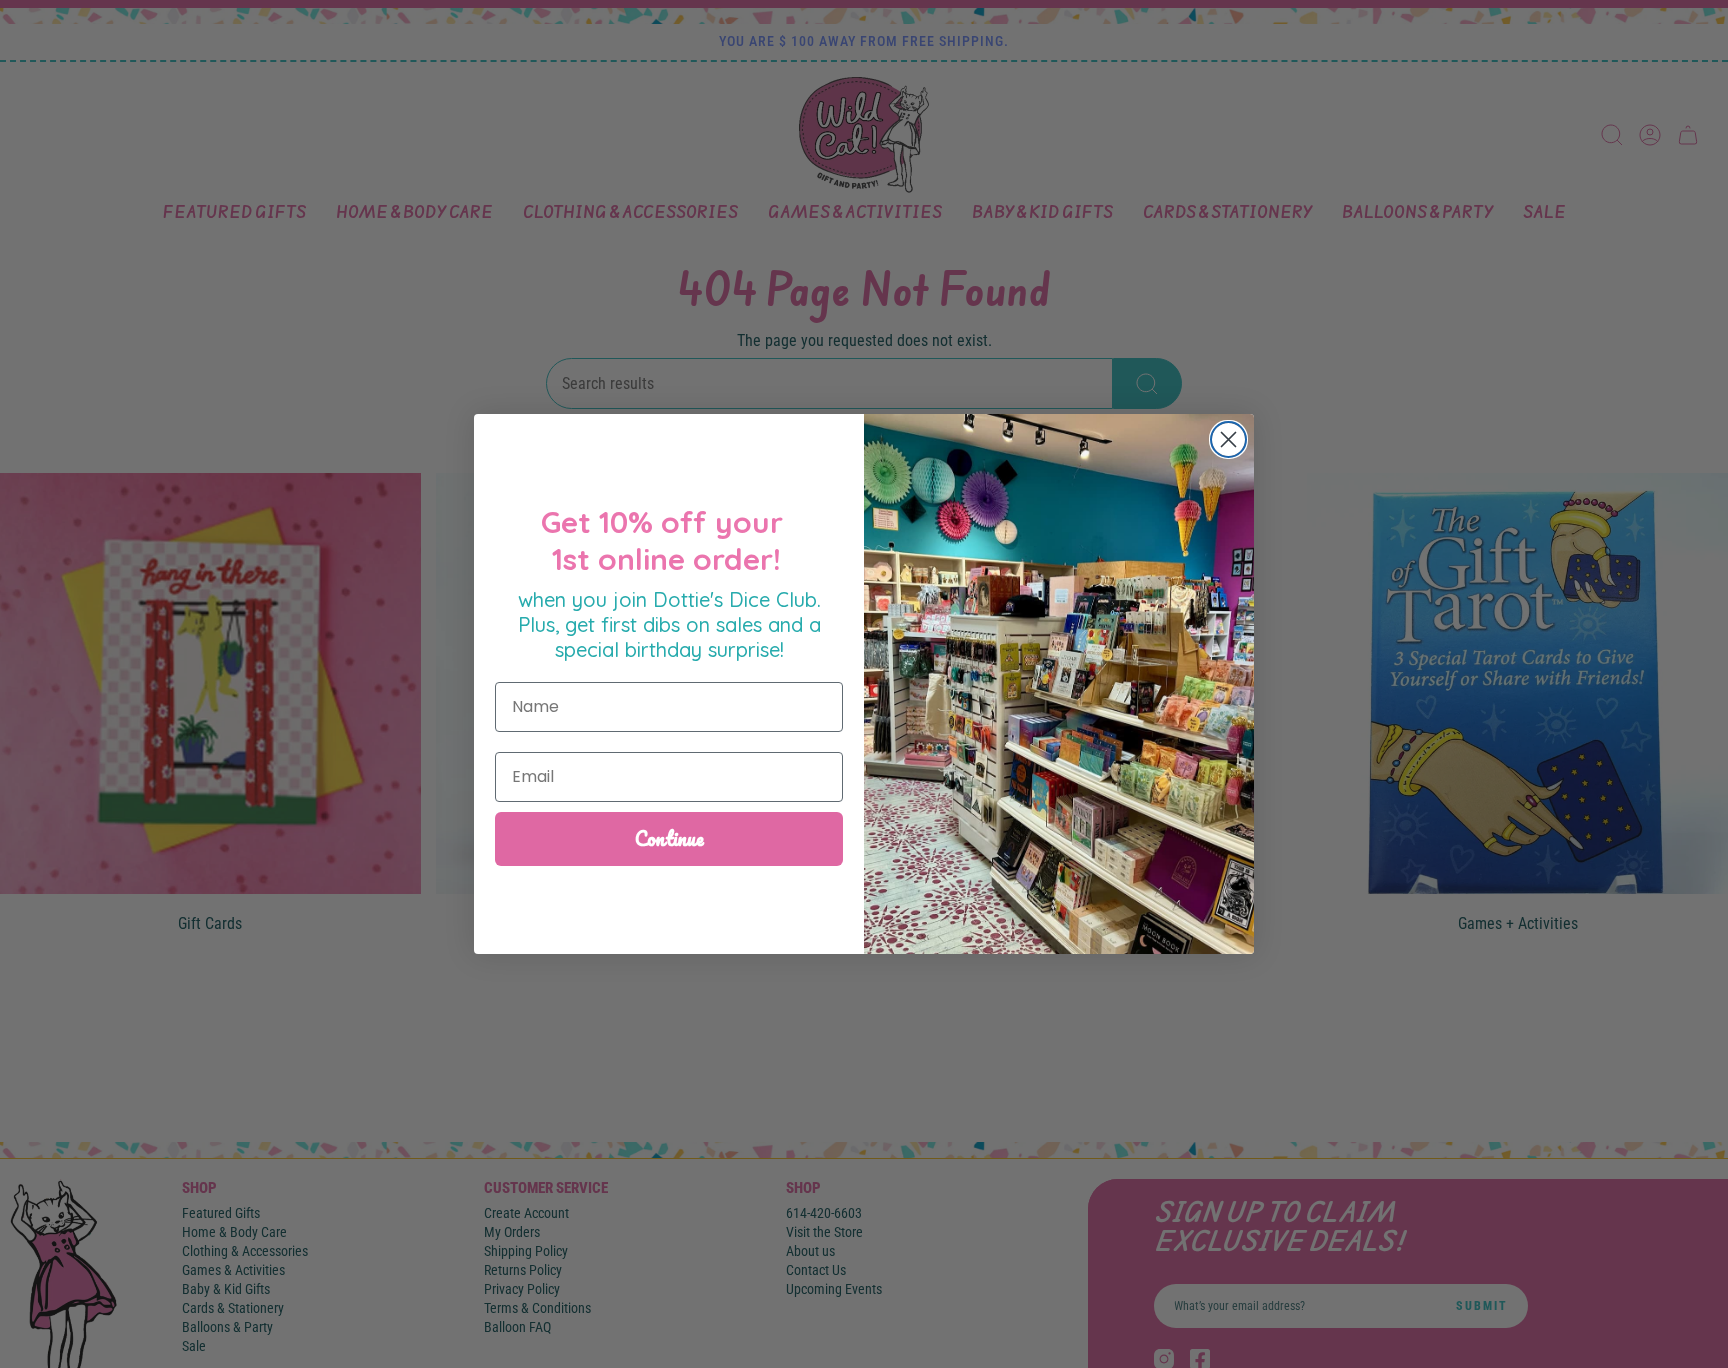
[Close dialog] (1228, 439)
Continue (669, 838)
